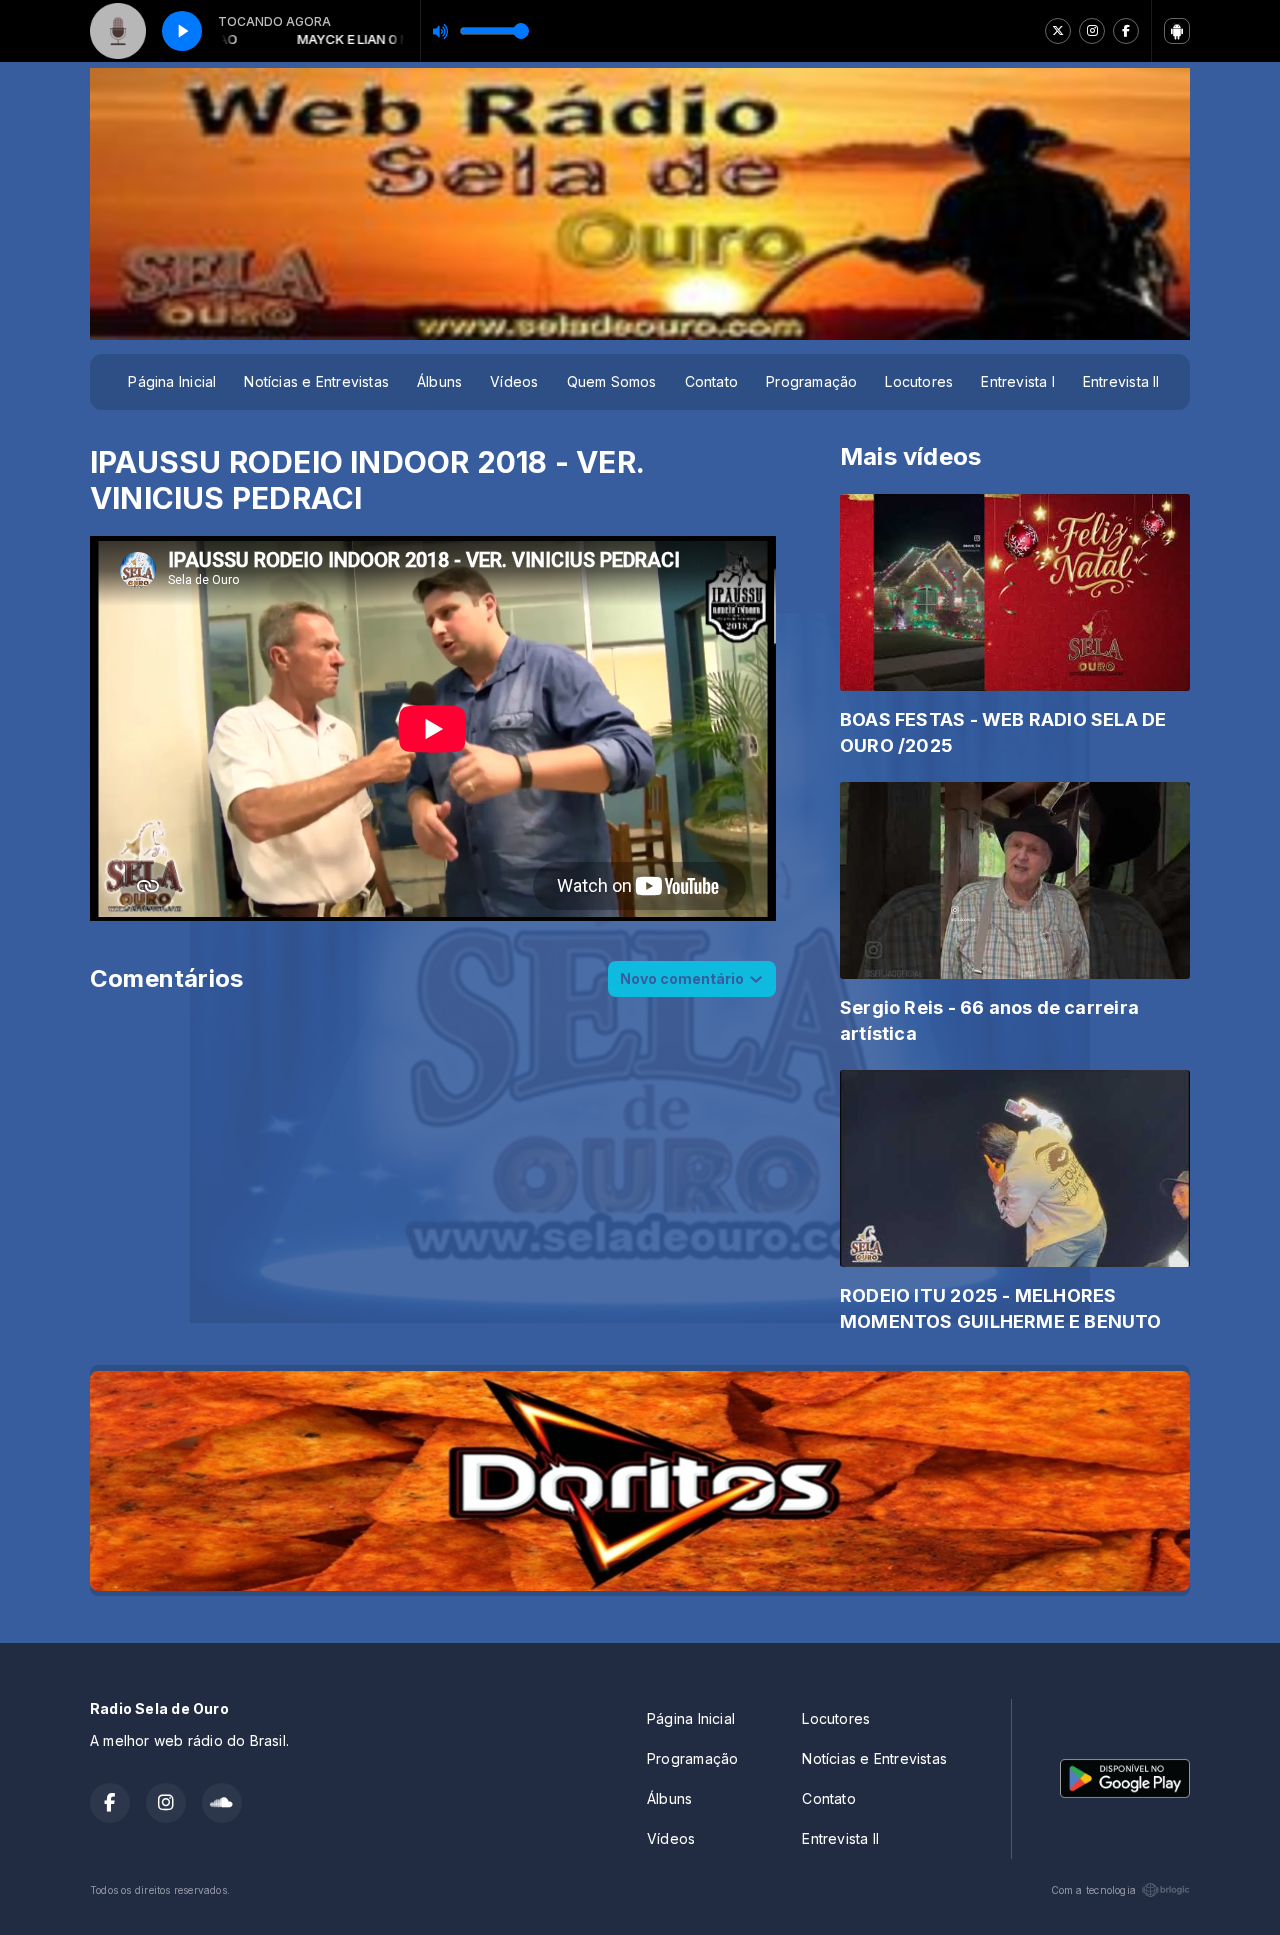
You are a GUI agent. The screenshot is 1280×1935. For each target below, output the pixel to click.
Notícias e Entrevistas (316, 381)
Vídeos (514, 381)
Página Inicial (172, 381)
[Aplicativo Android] (1177, 31)
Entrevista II (1121, 381)
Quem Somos (612, 381)
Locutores (919, 381)
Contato (711, 381)
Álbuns (439, 381)
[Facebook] (1126, 31)
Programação (811, 381)
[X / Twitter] (1058, 31)
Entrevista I (1018, 381)
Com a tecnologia (1093, 1890)
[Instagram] (1092, 31)
